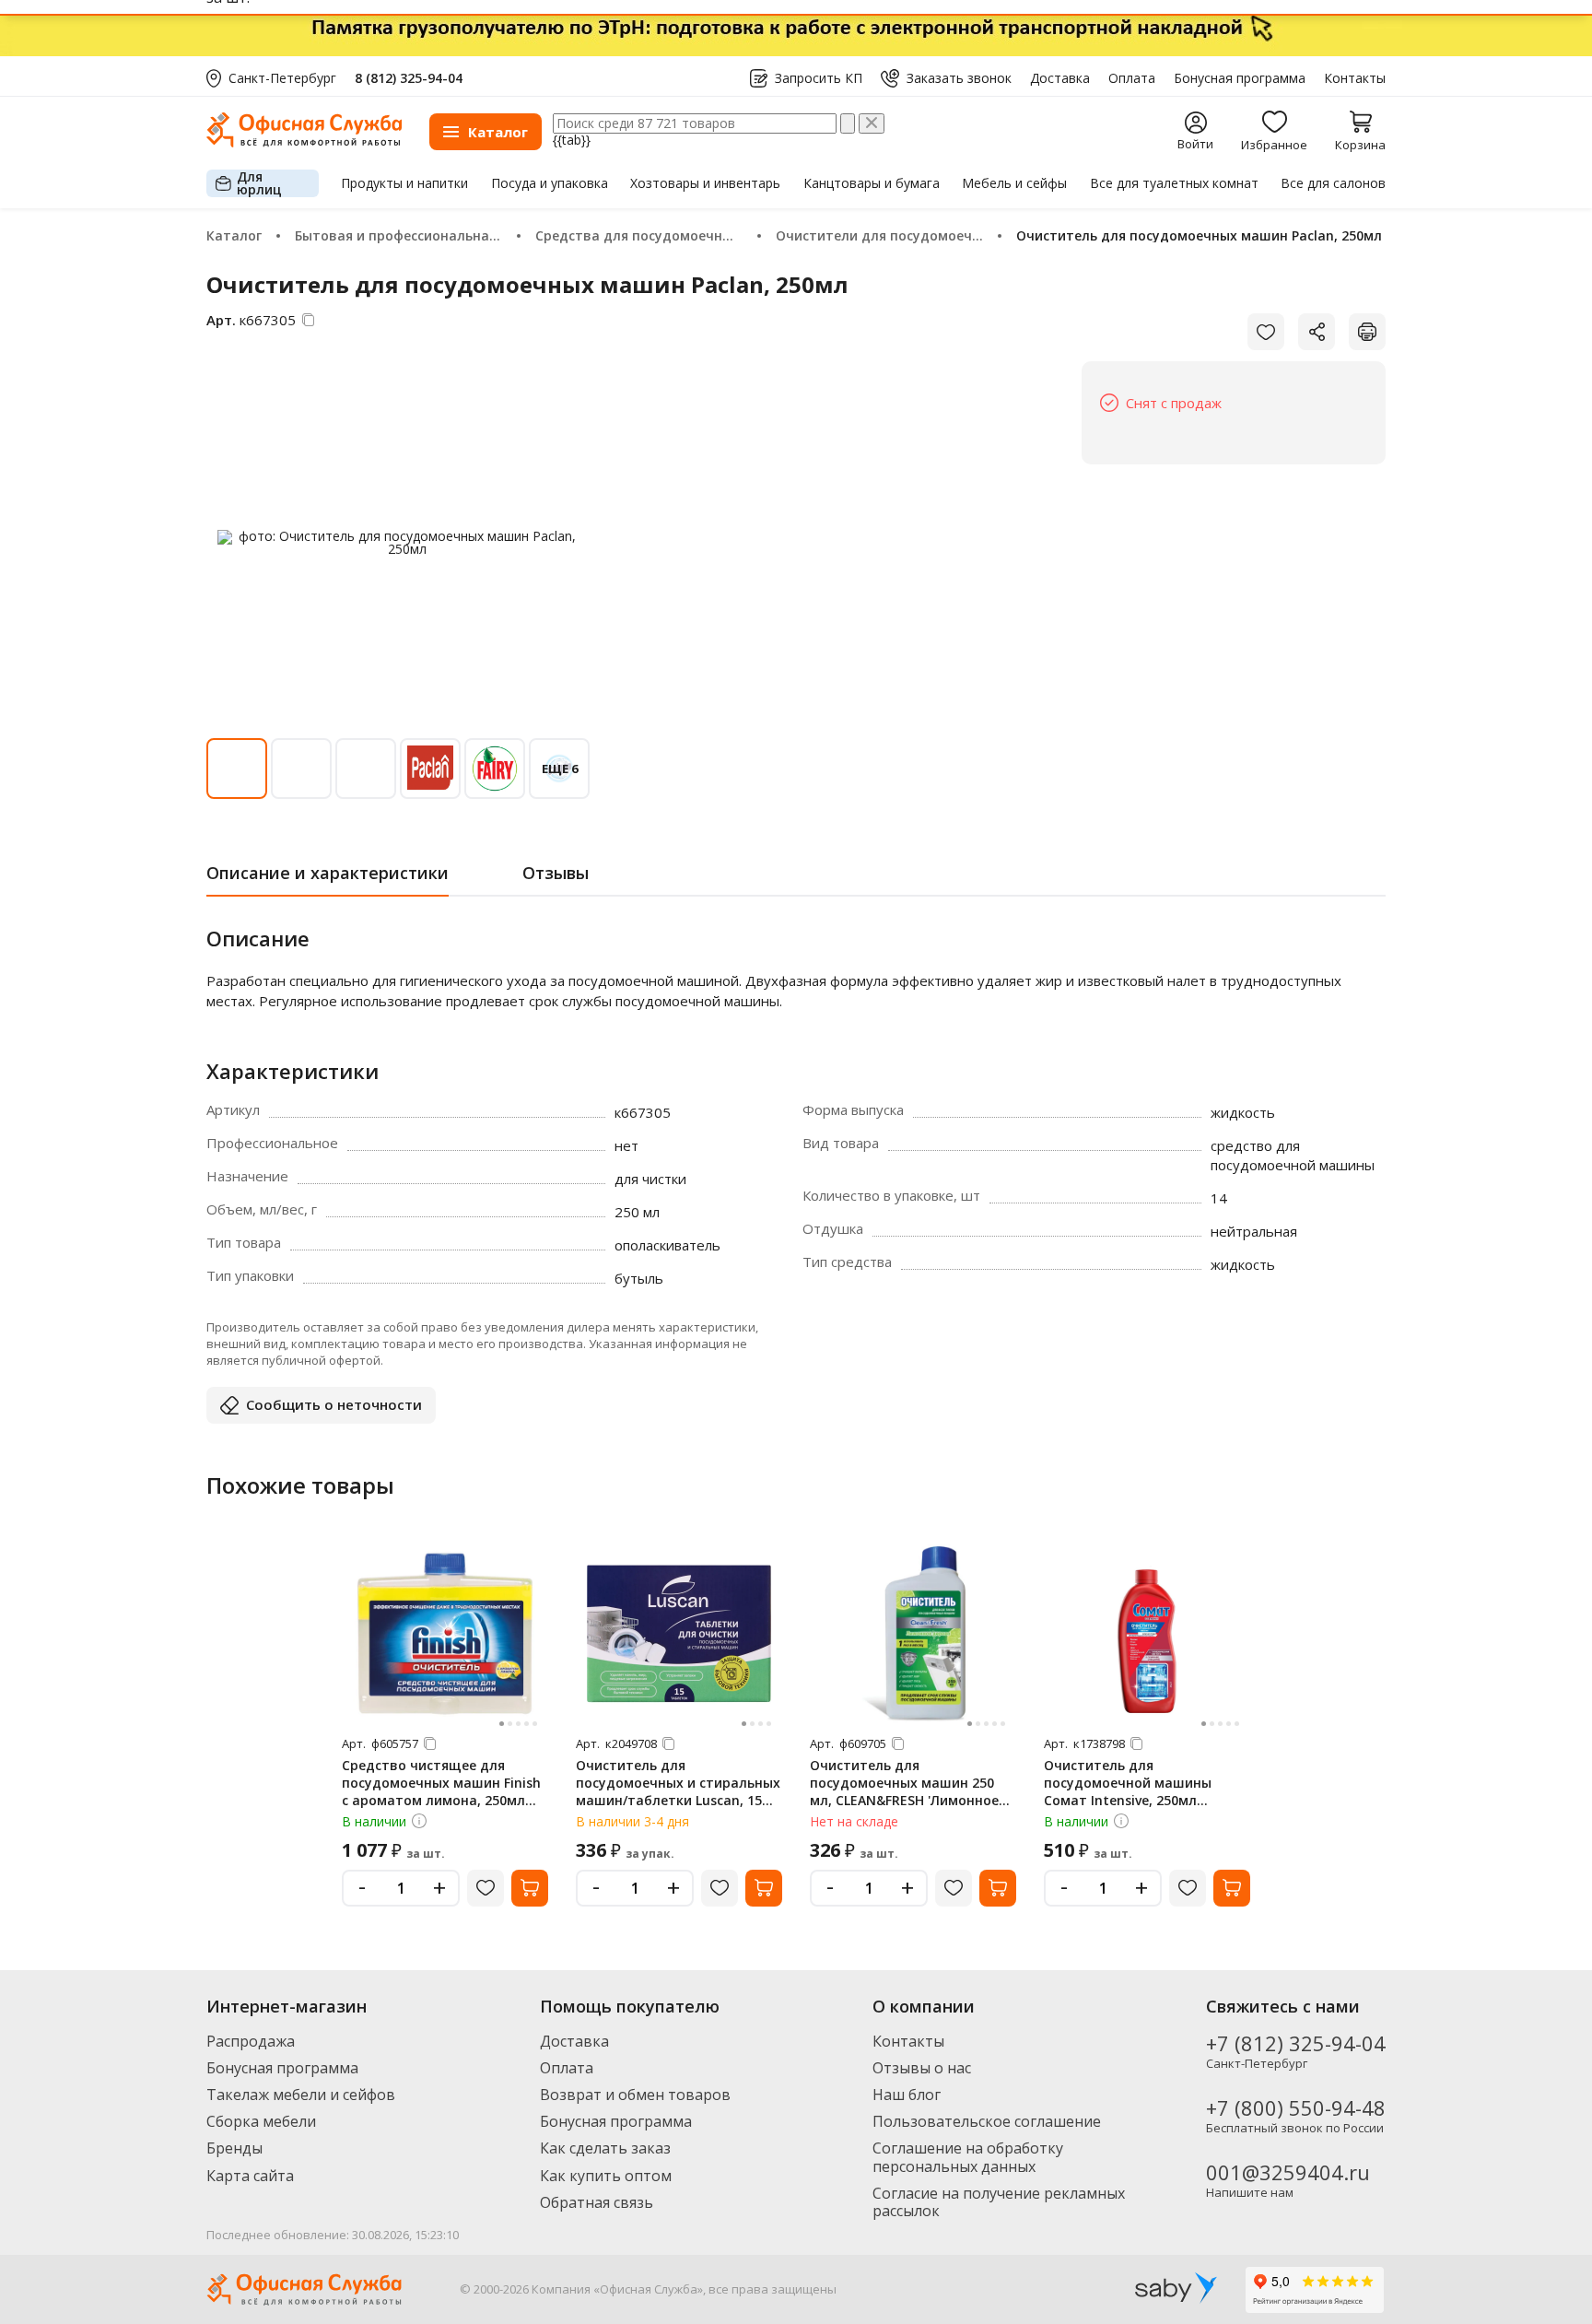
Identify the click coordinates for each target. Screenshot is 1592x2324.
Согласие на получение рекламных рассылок (999, 2202)
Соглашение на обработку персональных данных (968, 2157)
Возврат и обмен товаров (635, 2095)
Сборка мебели (261, 2121)
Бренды (234, 2148)
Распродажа (251, 2041)
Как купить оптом (606, 2176)
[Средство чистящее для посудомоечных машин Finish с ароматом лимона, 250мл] (445, 1634)
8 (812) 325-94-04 (409, 78)
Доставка (1060, 78)
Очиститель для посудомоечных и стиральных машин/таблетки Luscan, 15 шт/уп (678, 1791)
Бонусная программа (1240, 78)
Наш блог (907, 2095)
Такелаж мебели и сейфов (301, 2095)
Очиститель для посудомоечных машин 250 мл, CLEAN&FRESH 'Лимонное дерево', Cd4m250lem (904, 1791)
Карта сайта (250, 2176)
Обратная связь (597, 2202)
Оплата (1132, 78)
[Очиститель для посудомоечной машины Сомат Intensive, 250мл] (1147, 1634)
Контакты (1355, 78)
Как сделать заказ (605, 2148)
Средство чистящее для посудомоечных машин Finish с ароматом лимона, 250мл (441, 1783)
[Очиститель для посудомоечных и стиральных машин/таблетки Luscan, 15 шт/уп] (679, 1634)
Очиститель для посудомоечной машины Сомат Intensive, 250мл (1128, 1783)
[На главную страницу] (304, 142)
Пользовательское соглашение (987, 2121)
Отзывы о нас (922, 2068)
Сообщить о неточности (334, 1404)
